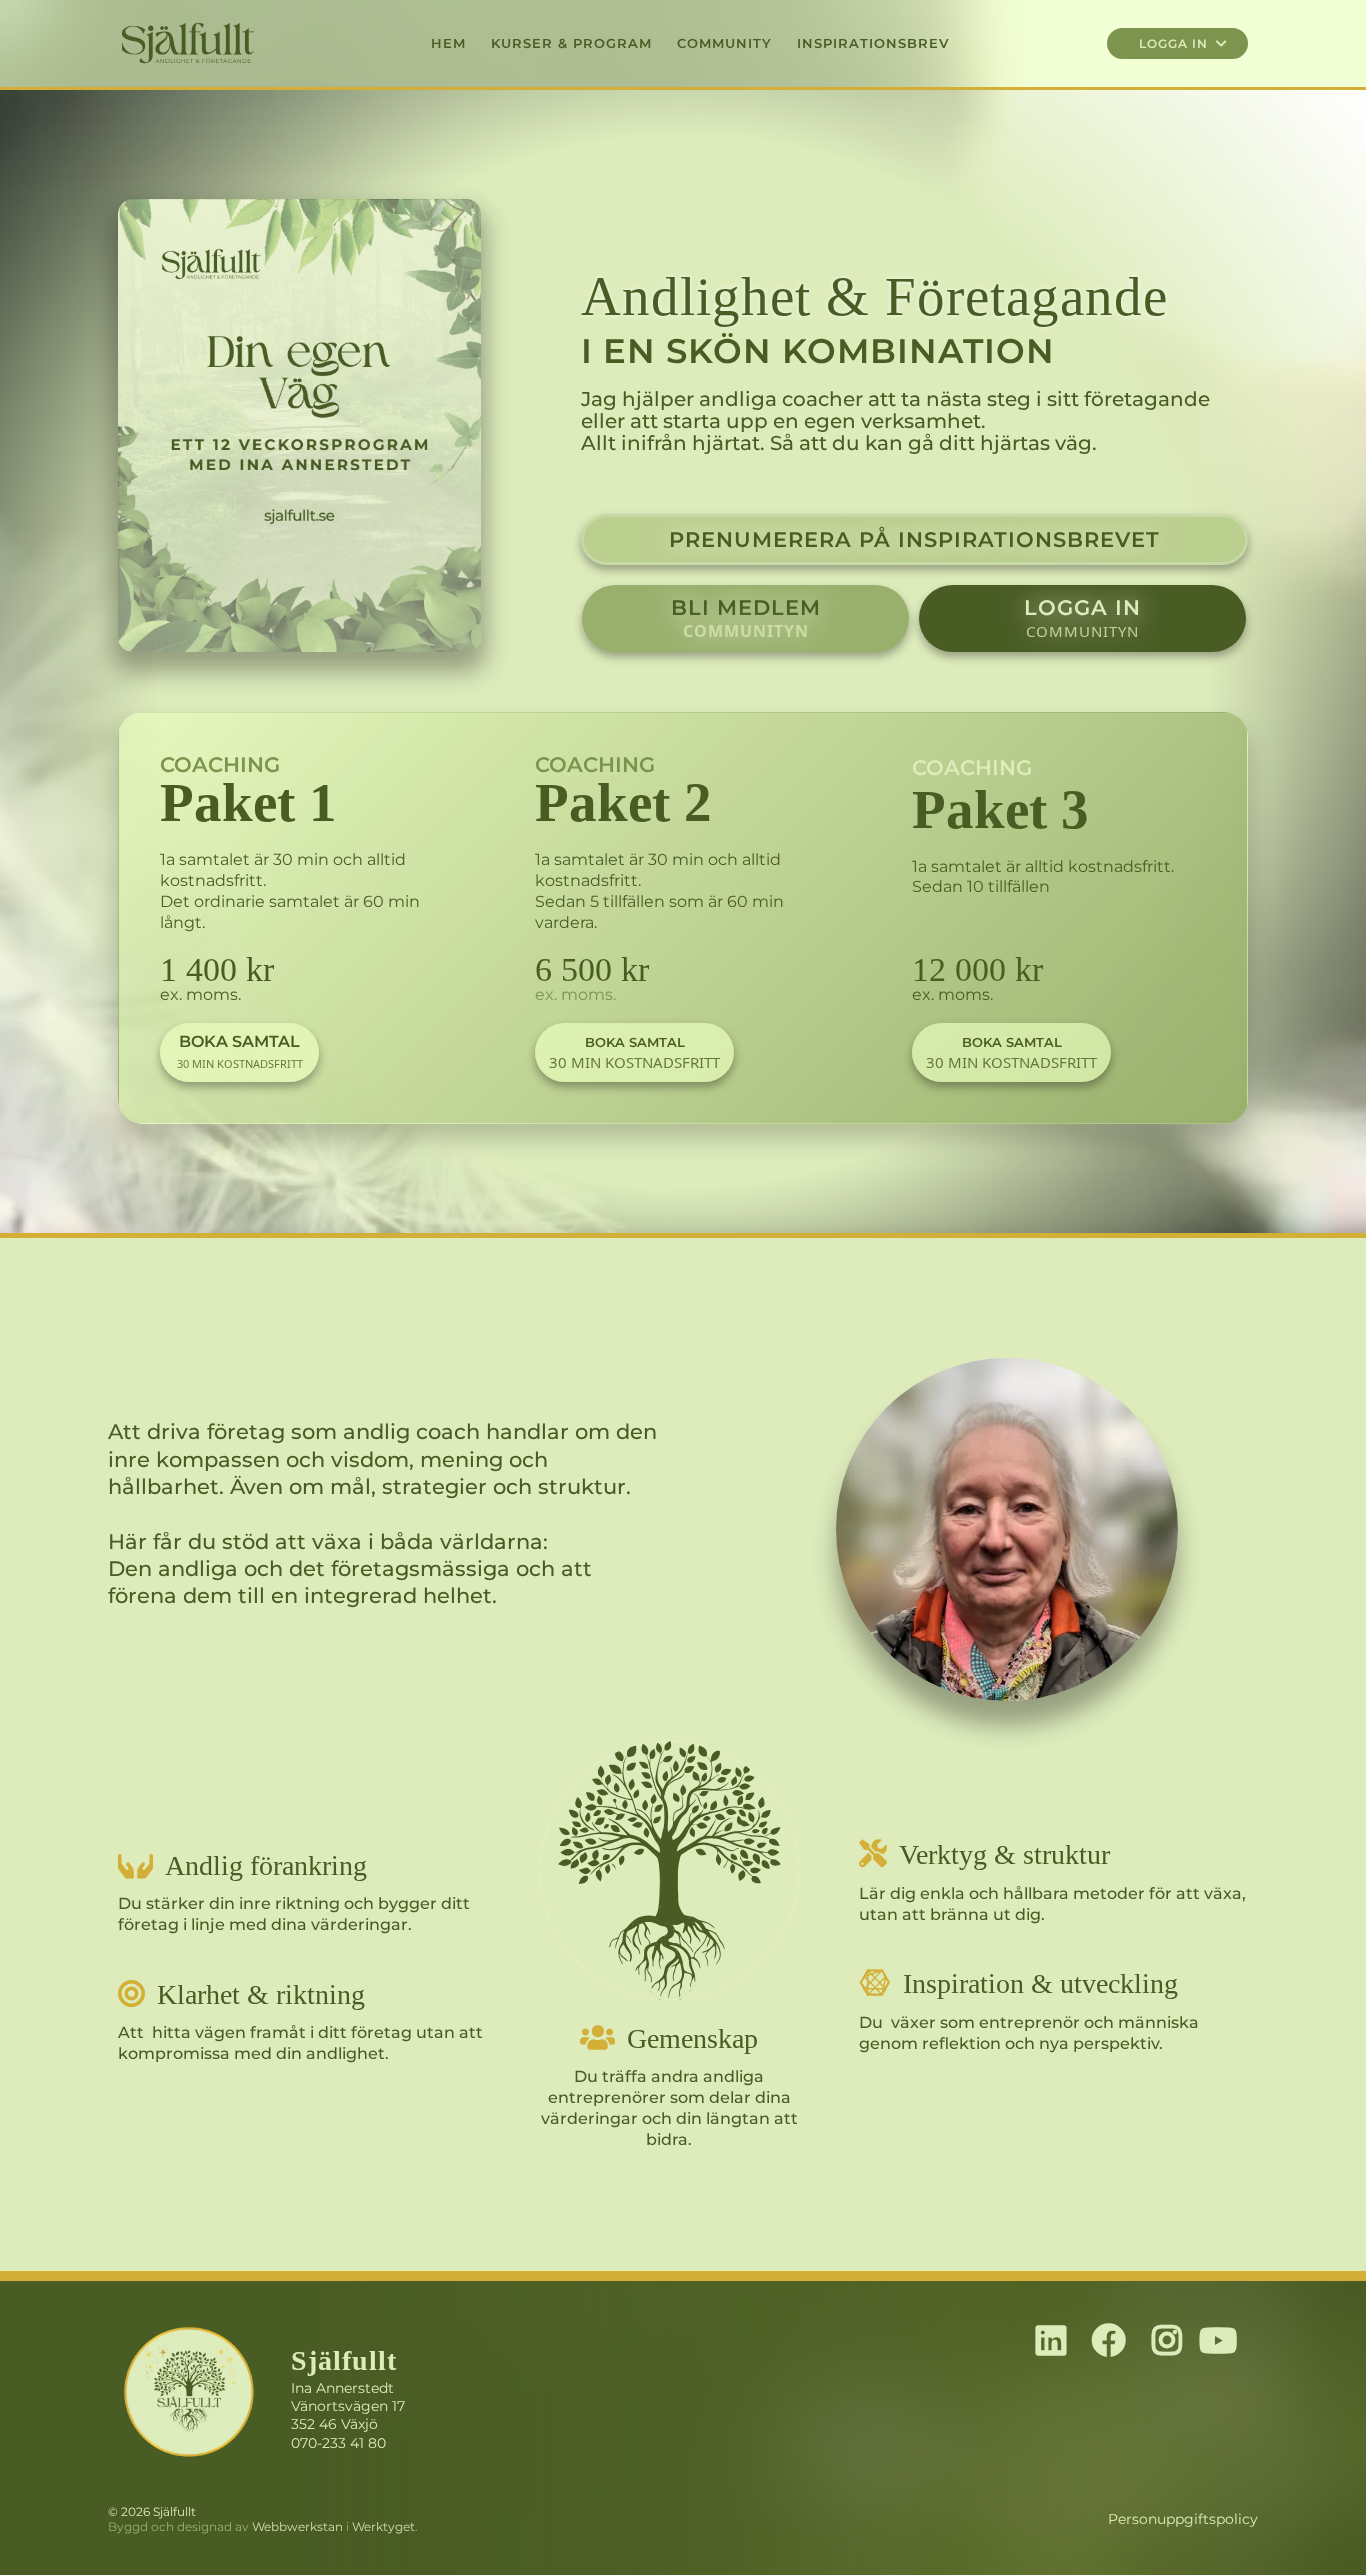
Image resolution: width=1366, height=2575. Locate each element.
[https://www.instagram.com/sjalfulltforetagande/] (1172, 2341)
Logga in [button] (1175, 43)
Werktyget (383, 2526)
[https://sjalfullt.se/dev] (299, 425)
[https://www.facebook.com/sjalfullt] (1114, 2341)
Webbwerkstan (297, 2526)
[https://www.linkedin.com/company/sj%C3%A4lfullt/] (1056, 2341)
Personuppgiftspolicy (1183, 2519)
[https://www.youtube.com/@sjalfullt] (1223, 2341)
